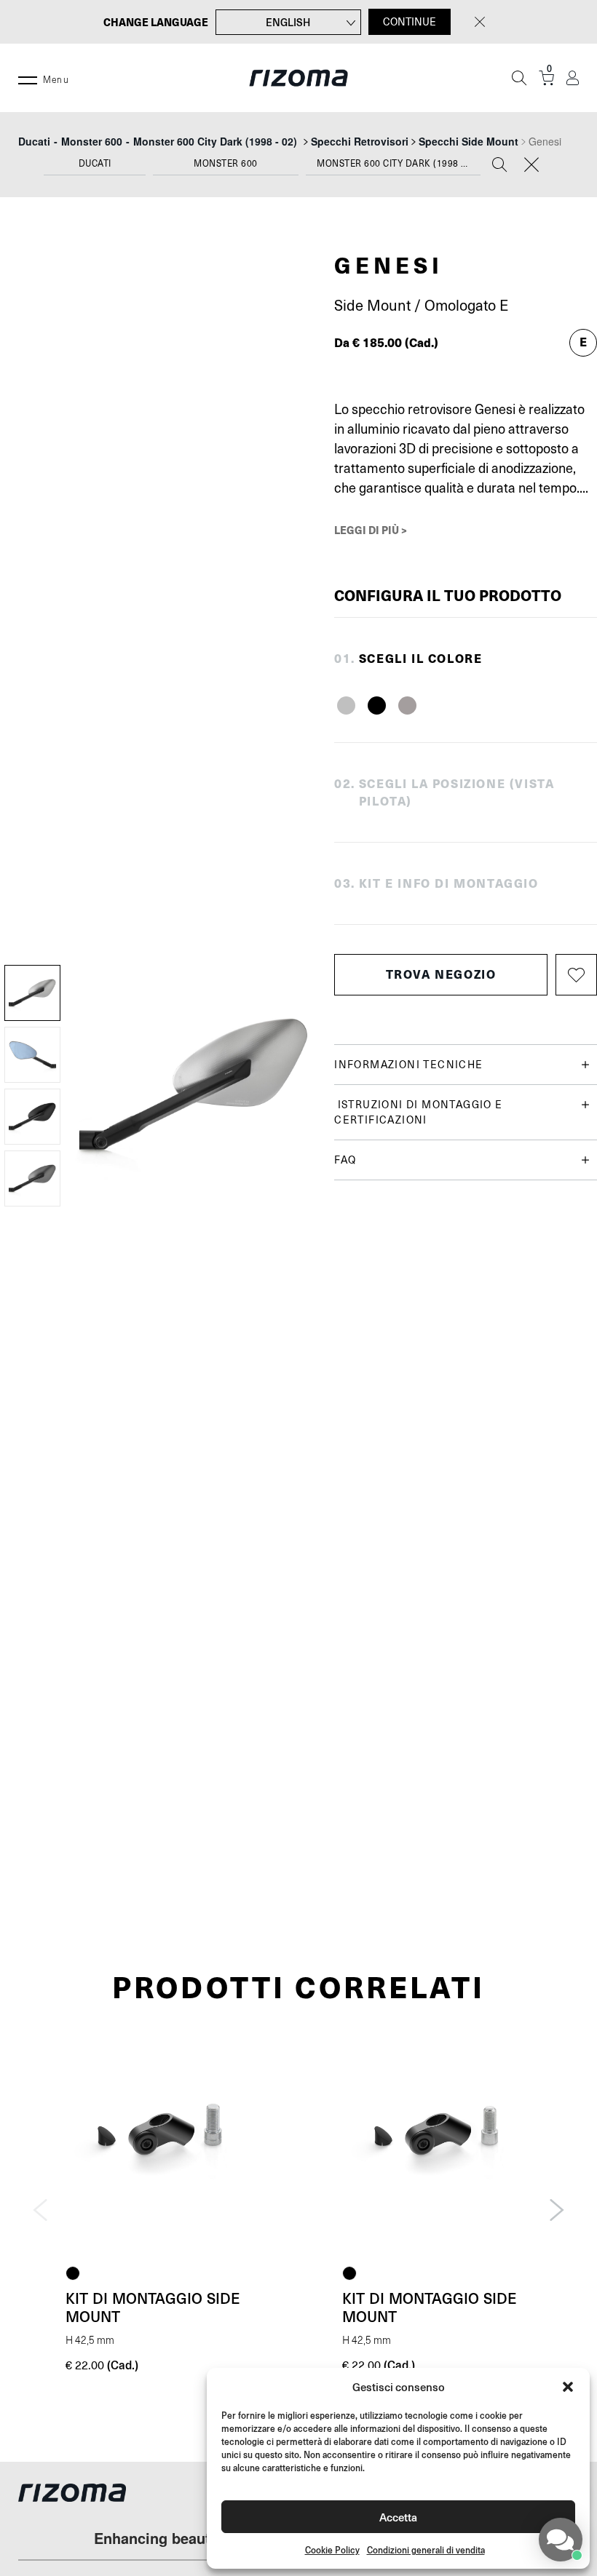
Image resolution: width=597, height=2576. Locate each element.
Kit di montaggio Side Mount (153, 2307)
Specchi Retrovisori (360, 141)
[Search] (499, 166)
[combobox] (95, 167)
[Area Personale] (573, 78)
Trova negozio (441, 974)
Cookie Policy (332, 2550)
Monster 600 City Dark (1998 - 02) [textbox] (399, 164)
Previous (40, 2210)
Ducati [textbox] (95, 164)
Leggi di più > (371, 530)
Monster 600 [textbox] (226, 164)
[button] (568, 2387)
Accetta (398, 2517)
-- (158, 141)
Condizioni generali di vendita (426, 2550)
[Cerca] (519, 78)
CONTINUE (410, 22)
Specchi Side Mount (468, 141)
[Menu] (28, 78)
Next (557, 2210)
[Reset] (531, 166)
